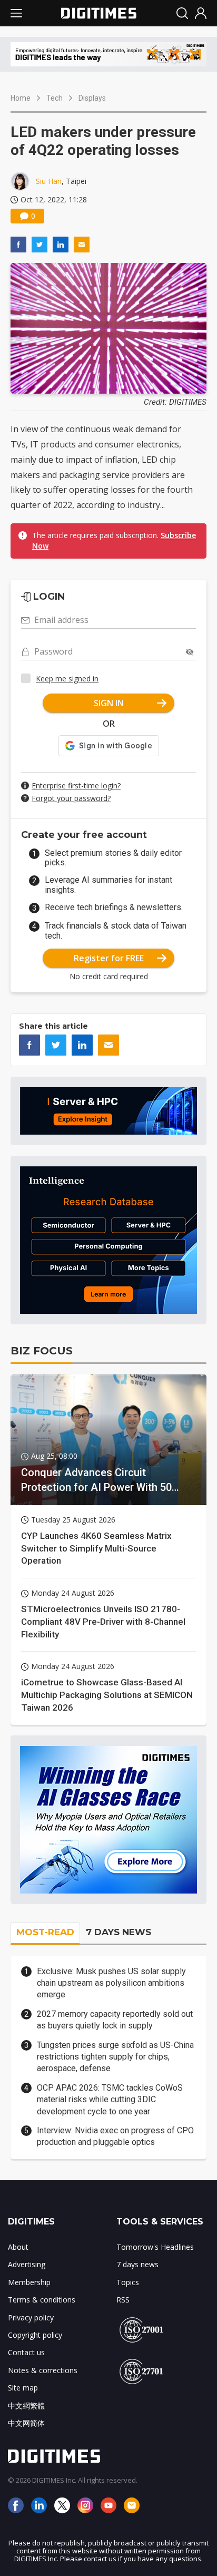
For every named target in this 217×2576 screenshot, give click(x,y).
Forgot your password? (71, 798)
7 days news (137, 2264)
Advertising (27, 2264)
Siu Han (49, 181)
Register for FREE (109, 958)
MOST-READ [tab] (45, 1932)
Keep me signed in (67, 679)
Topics (128, 2282)
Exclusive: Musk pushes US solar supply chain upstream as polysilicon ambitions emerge (111, 1983)
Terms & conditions (42, 2300)
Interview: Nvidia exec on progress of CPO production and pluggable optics (115, 2136)
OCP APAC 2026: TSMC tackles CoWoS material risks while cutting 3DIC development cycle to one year (110, 2100)
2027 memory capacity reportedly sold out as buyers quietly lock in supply (115, 2020)
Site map (23, 2388)
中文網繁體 (26, 2406)
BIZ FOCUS (42, 1351)
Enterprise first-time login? (76, 786)
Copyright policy (35, 2335)
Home (21, 98)
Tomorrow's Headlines (155, 2247)
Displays (92, 98)
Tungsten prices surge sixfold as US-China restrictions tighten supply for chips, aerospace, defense (115, 2057)
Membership (29, 2282)
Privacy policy (31, 2318)
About (18, 2247)
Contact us (26, 2352)
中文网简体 (26, 2423)
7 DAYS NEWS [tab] (119, 1932)
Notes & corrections (43, 2370)
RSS (123, 2300)
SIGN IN (109, 703)
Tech (55, 98)
